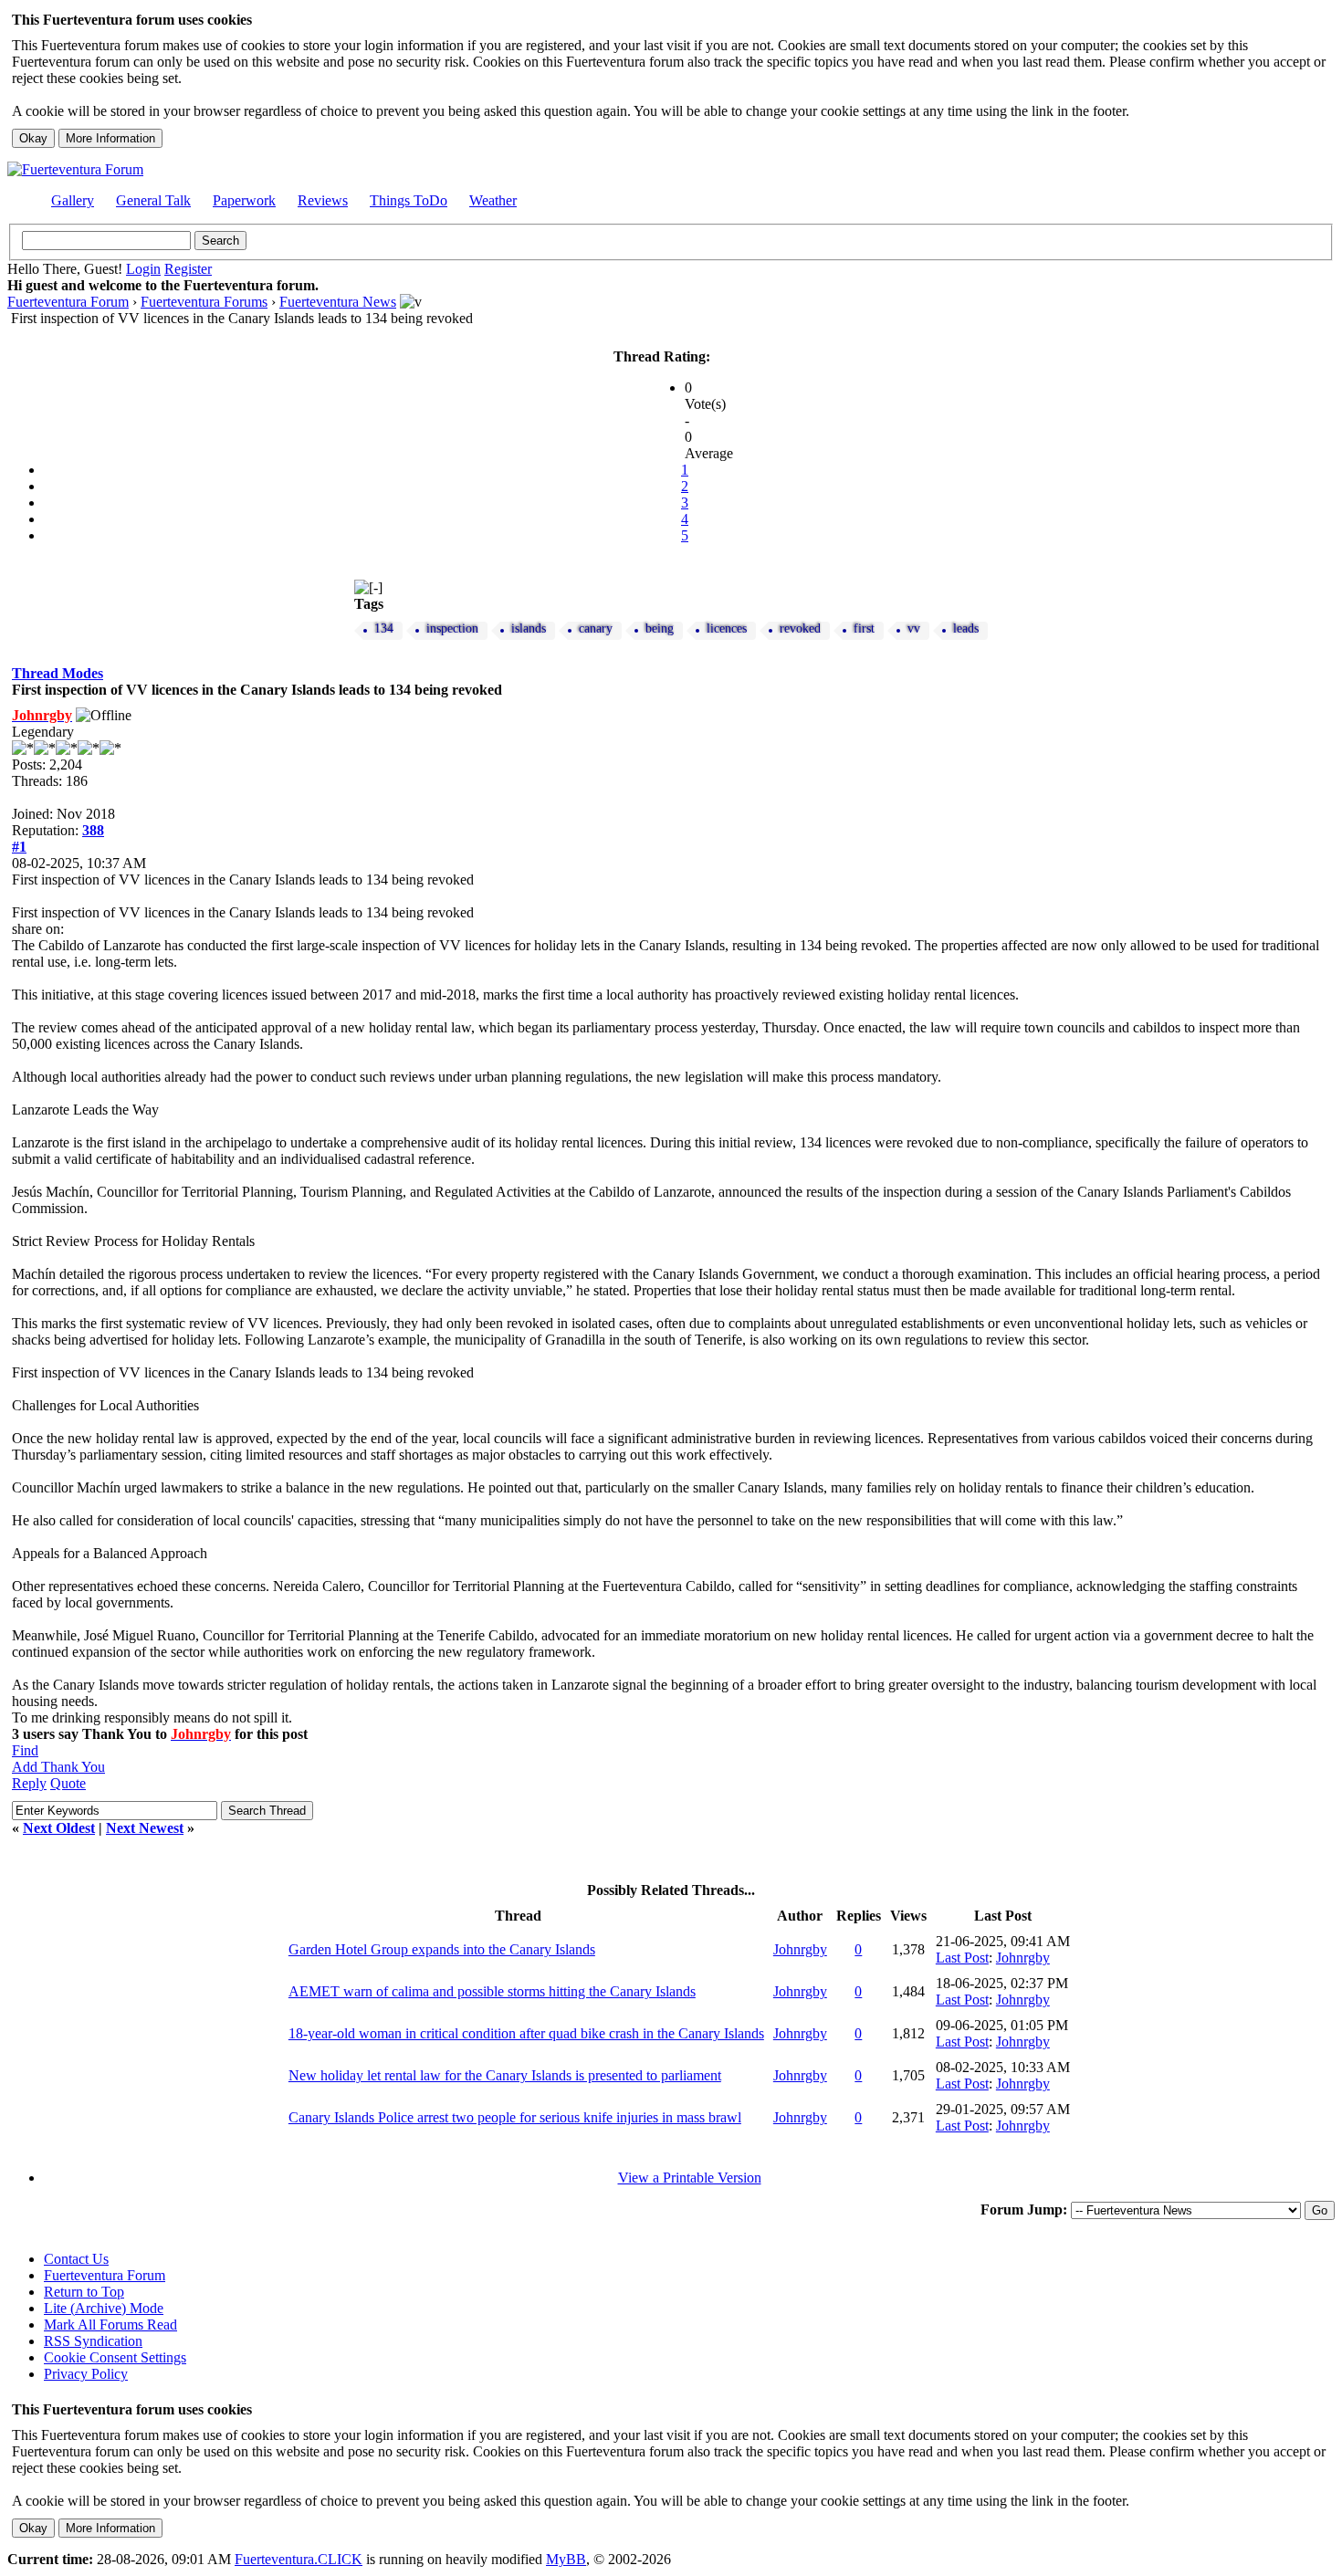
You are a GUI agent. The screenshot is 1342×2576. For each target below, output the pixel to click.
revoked (800, 628)
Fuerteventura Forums (204, 302)
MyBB (566, 2559)
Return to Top (84, 2292)
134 (384, 628)
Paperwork (244, 200)
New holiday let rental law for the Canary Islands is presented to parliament (505, 2075)
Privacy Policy (86, 2374)
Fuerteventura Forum (68, 302)
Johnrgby (800, 1949)
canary (596, 628)
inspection (452, 628)
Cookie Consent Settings (115, 2357)
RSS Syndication (93, 2341)
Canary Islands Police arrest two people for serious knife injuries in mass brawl (515, 2117)
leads (966, 628)
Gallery (73, 200)
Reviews (323, 200)
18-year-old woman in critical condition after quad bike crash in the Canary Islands (526, 2033)
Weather (493, 200)
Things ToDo (409, 200)
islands (529, 628)
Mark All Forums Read (110, 2325)
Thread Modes (58, 673)
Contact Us (76, 2259)
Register (188, 269)
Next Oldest (59, 1828)
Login (143, 269)
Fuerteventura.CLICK (299, 2559)
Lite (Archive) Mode (104, 2308)
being (660, 628)
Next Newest (145, 1828)
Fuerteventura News (338, 302)
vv (914, 628)
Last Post (962, 1958)
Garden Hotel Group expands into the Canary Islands (442, 1949)
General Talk (153, 200)
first (864, 628)
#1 (19, 847)
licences (727, 628)
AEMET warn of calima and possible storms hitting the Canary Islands (492, 1991)
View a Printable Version (690, 2178)
